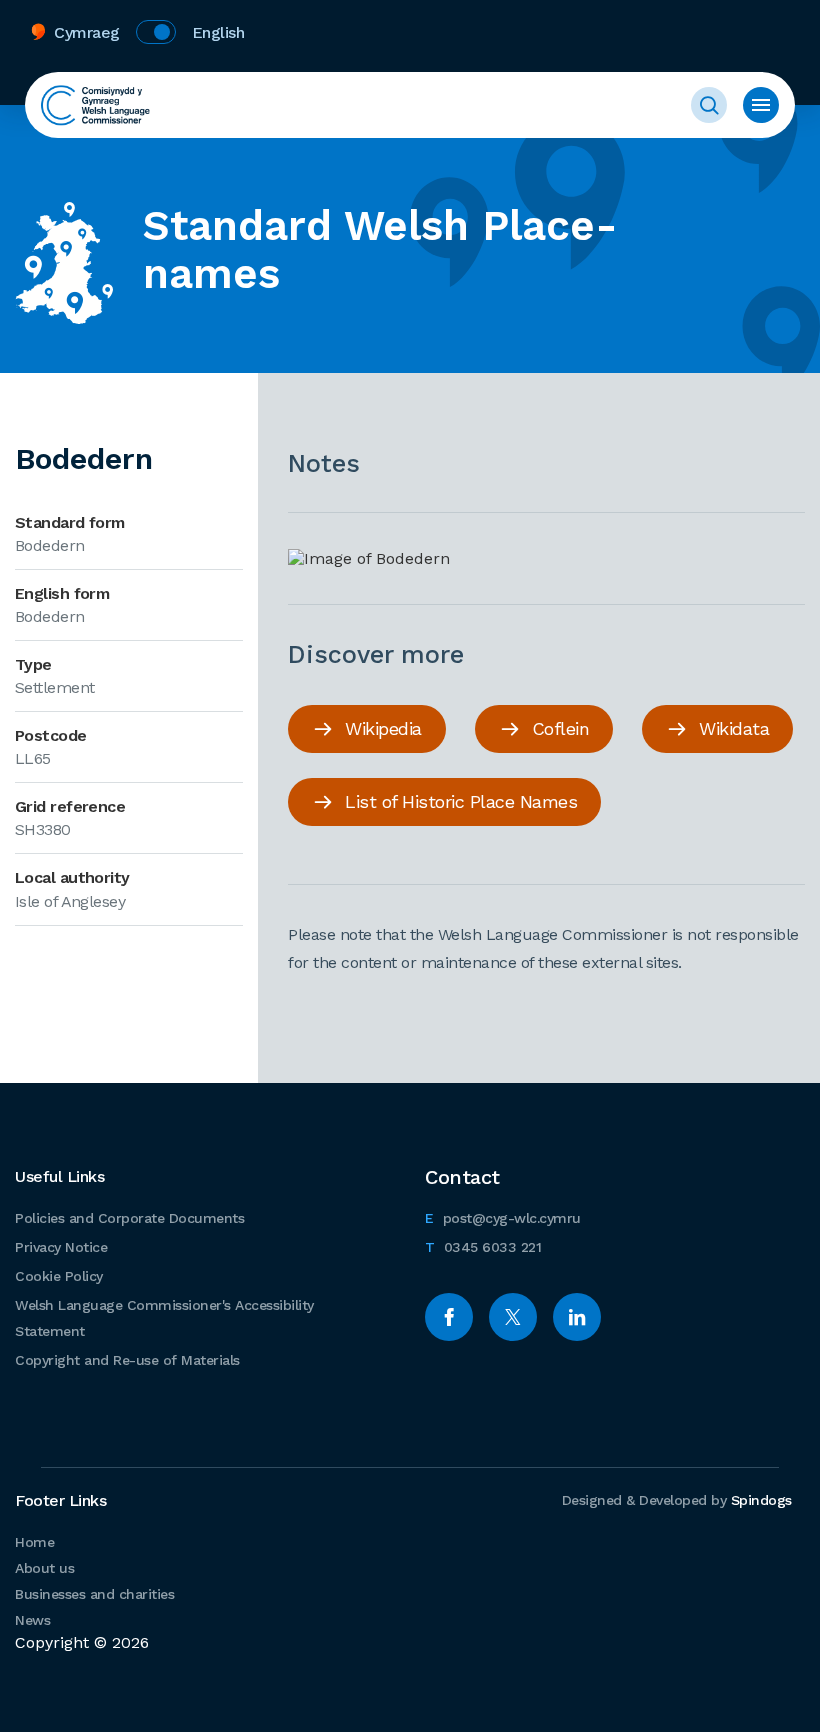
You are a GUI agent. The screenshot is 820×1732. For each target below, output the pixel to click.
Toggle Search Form (709, 105)
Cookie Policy (59, 1276)
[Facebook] (449, 1317)
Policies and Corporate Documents (129, 1218)
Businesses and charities (94, 1594)
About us (44, 1568)
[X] (513, 1317)
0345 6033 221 (483, 1246)
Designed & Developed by (677, 1500)
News (32, 1620)
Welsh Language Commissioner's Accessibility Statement (164, 1318)
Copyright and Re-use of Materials (127, 1360)
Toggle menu (761, 105)
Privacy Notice (61, 1247)
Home (34, 1542)
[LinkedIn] (577, 1317)
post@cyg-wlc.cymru (503, 1217)
